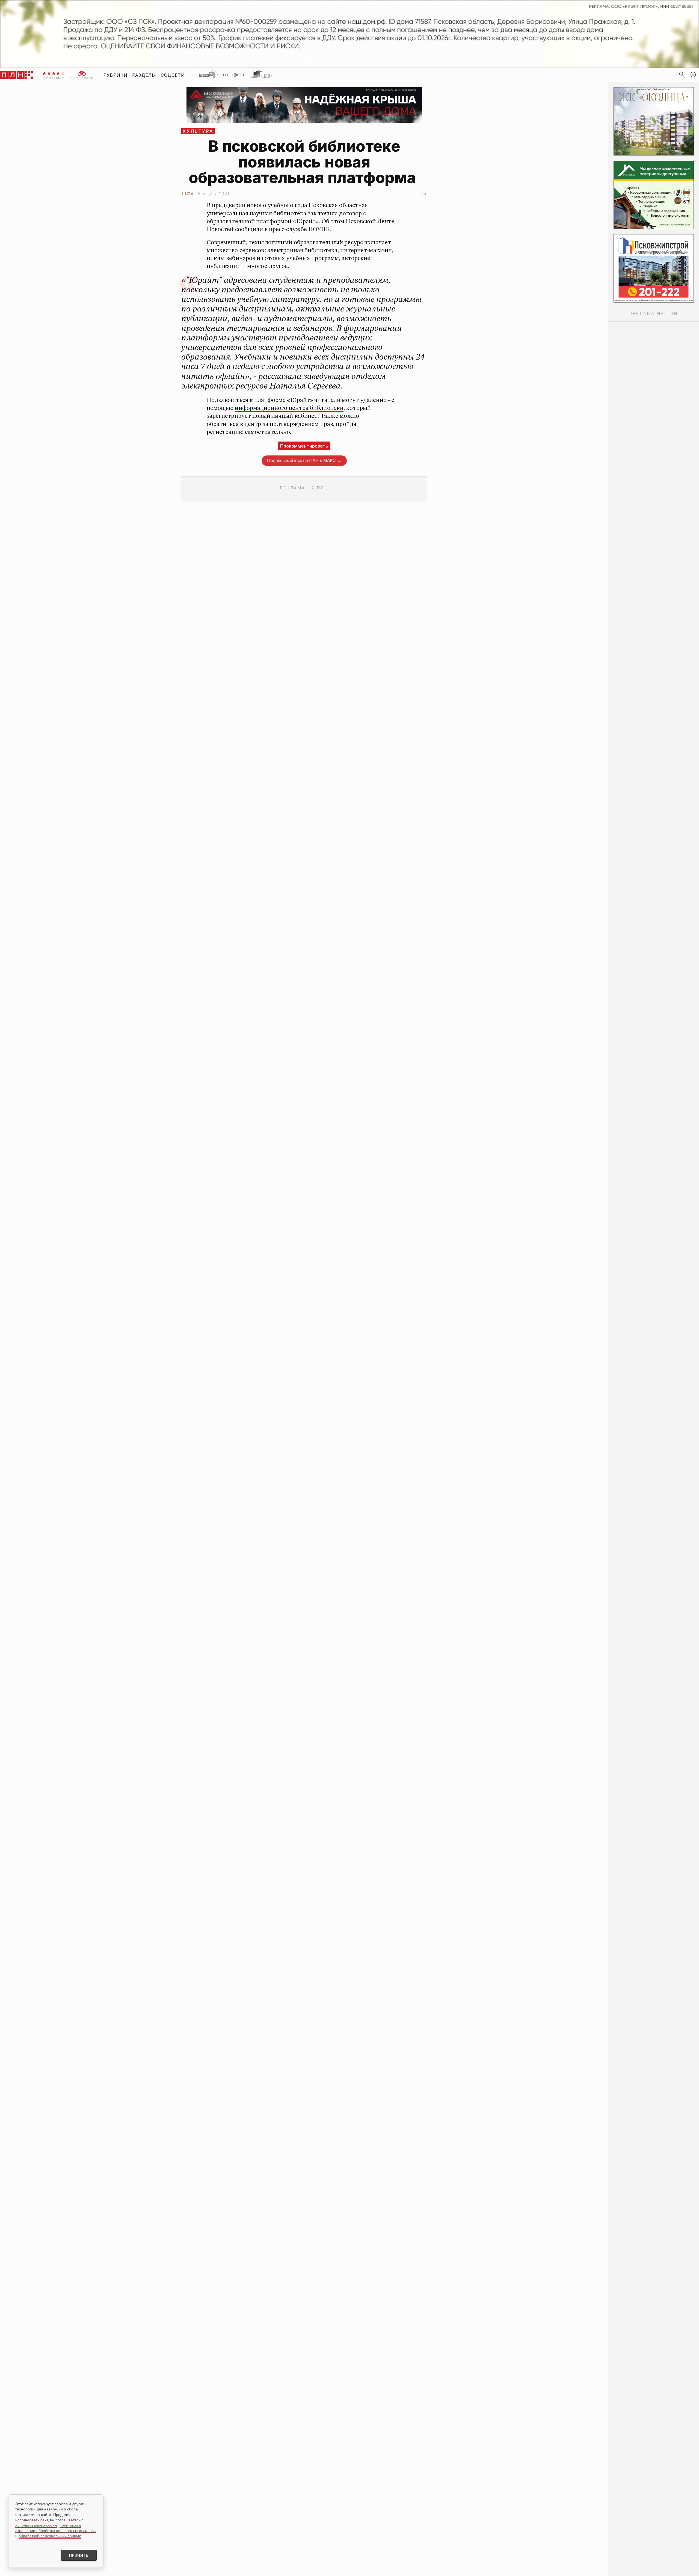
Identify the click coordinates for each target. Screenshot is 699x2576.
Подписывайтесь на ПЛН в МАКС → (304, 461)
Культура (198, 131)
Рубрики (116, 75)
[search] (682, 75)
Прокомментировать (304, 446)
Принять (79, 2555)
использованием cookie (36, 2525)
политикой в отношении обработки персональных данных (56, 2528)
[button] (693, 75)
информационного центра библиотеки (289, 408)
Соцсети (173, 75)
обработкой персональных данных (50, 2536)
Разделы (144, 75)
